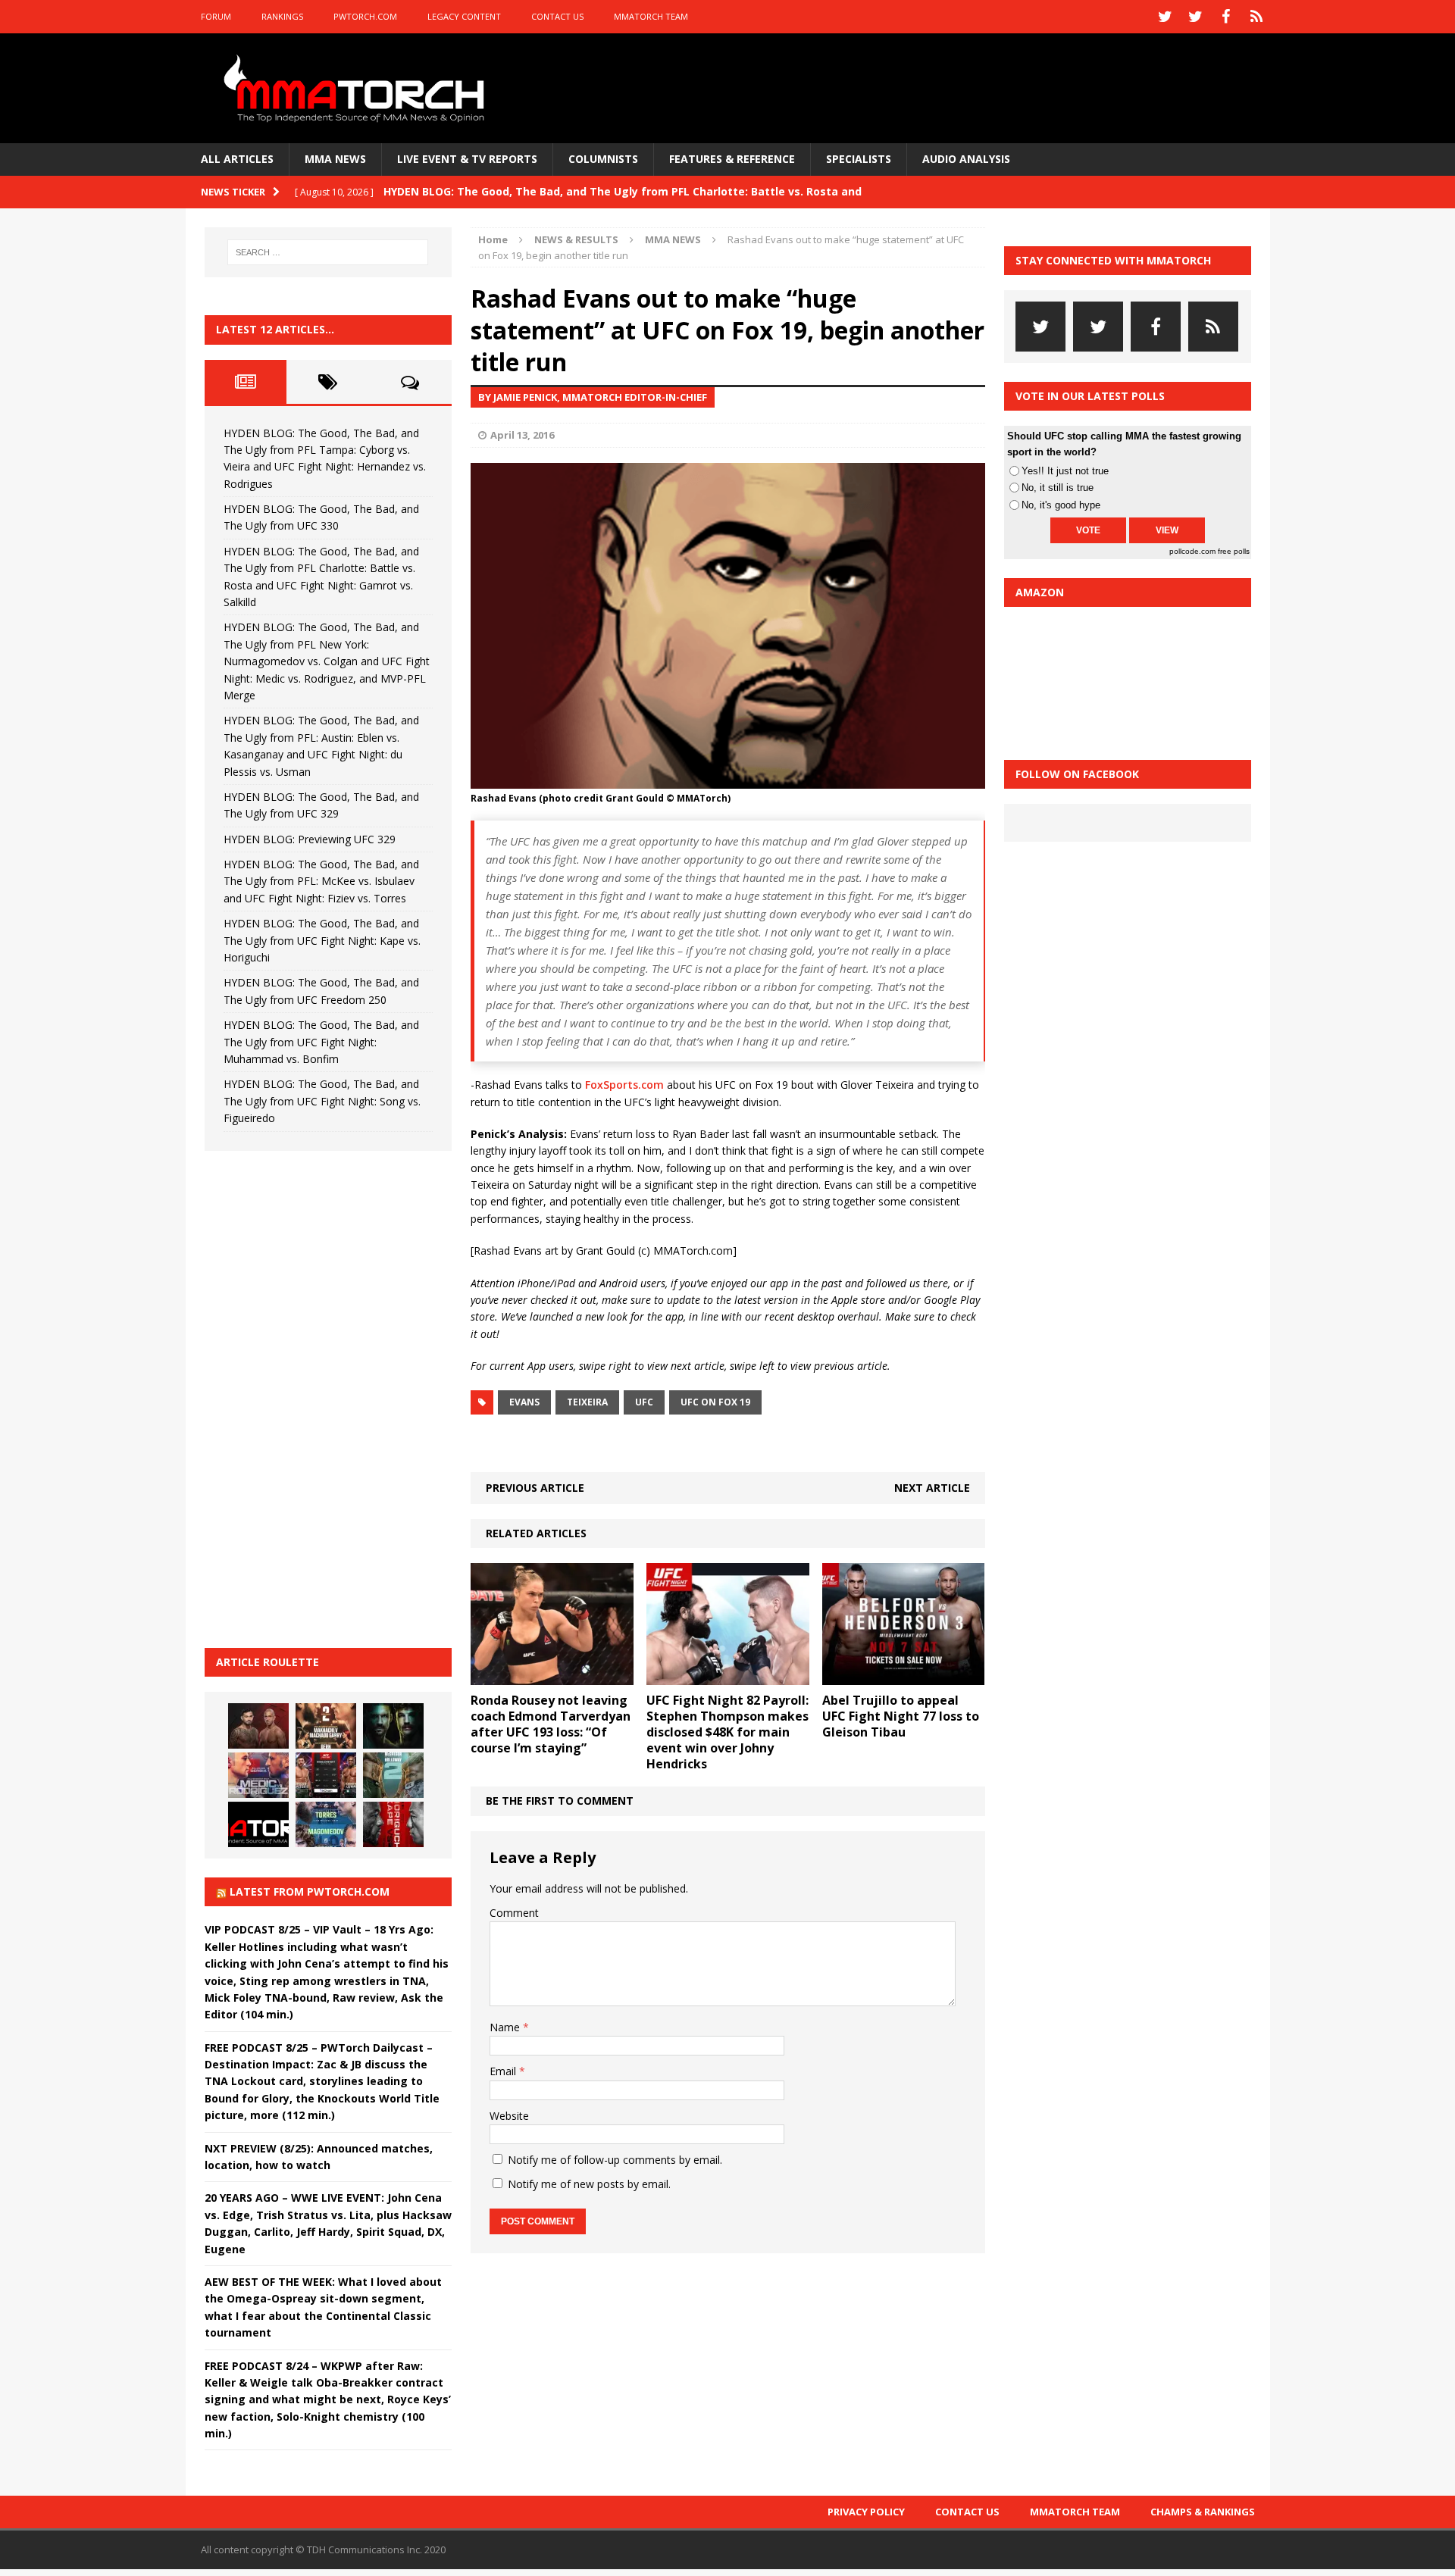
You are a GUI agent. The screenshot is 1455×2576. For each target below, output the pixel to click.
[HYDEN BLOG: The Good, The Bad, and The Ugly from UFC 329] (393, 1775)
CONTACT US (557, 16)
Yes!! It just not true (1065, 471)
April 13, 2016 (522, 435)
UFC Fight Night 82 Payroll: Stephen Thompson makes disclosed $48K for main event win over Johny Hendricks (727, 1732)
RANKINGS (282, 16)
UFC (644, 1402)
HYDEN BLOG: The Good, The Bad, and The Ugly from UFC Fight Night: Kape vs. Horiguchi (322, 940)
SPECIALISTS (859, 159)
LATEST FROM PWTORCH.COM (310, 1891)
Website (509, 2116)
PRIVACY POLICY (866, 2512)
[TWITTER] (1166, 17)
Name (506, 2027)
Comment (514, 1913)
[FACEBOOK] (1226, 17)
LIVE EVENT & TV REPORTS (467, 159)
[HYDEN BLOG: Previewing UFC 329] (258, 1824)
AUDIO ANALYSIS (966, 159)
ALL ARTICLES (237, 159)
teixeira (587, 1402)
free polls (1234, 551)
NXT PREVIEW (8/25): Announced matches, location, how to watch (319, 2157)
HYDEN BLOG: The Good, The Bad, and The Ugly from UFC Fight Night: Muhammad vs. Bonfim (321, 1042)
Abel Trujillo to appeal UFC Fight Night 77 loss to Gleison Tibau (901, 1716)
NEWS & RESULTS (576, 239)
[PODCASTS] (1256, 17)
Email (504, 2071)
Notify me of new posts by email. (589, 2184)
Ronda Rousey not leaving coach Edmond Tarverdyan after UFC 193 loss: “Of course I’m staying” (551, 1724)
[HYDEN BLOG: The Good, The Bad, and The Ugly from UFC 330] (326, 1726)
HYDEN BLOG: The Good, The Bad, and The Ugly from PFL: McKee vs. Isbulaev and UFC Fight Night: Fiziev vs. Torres (321, 881)
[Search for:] (328, 252)
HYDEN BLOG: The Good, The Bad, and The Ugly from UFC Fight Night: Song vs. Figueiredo (322, 1101)
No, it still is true (1058, 488)
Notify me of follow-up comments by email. (615, 2160)
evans (524, 1402)
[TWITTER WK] (1196, 17)
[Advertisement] (318, 1397)
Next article (932, 1488)
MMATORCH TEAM (651, 16)
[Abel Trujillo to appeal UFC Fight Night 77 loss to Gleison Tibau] (904, 1676)
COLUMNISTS (603, 159)
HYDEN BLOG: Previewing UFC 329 (310, 839)
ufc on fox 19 (715, 1402)
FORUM (216, 16)
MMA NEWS (335, 159)
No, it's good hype (1061, 505)
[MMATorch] (357, 88)
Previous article (535, 1488)
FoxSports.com (624, 1085)
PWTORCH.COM (365, 16)
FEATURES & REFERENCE (732, 159)
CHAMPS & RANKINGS (1203, 2512)
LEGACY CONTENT (464, 16)
